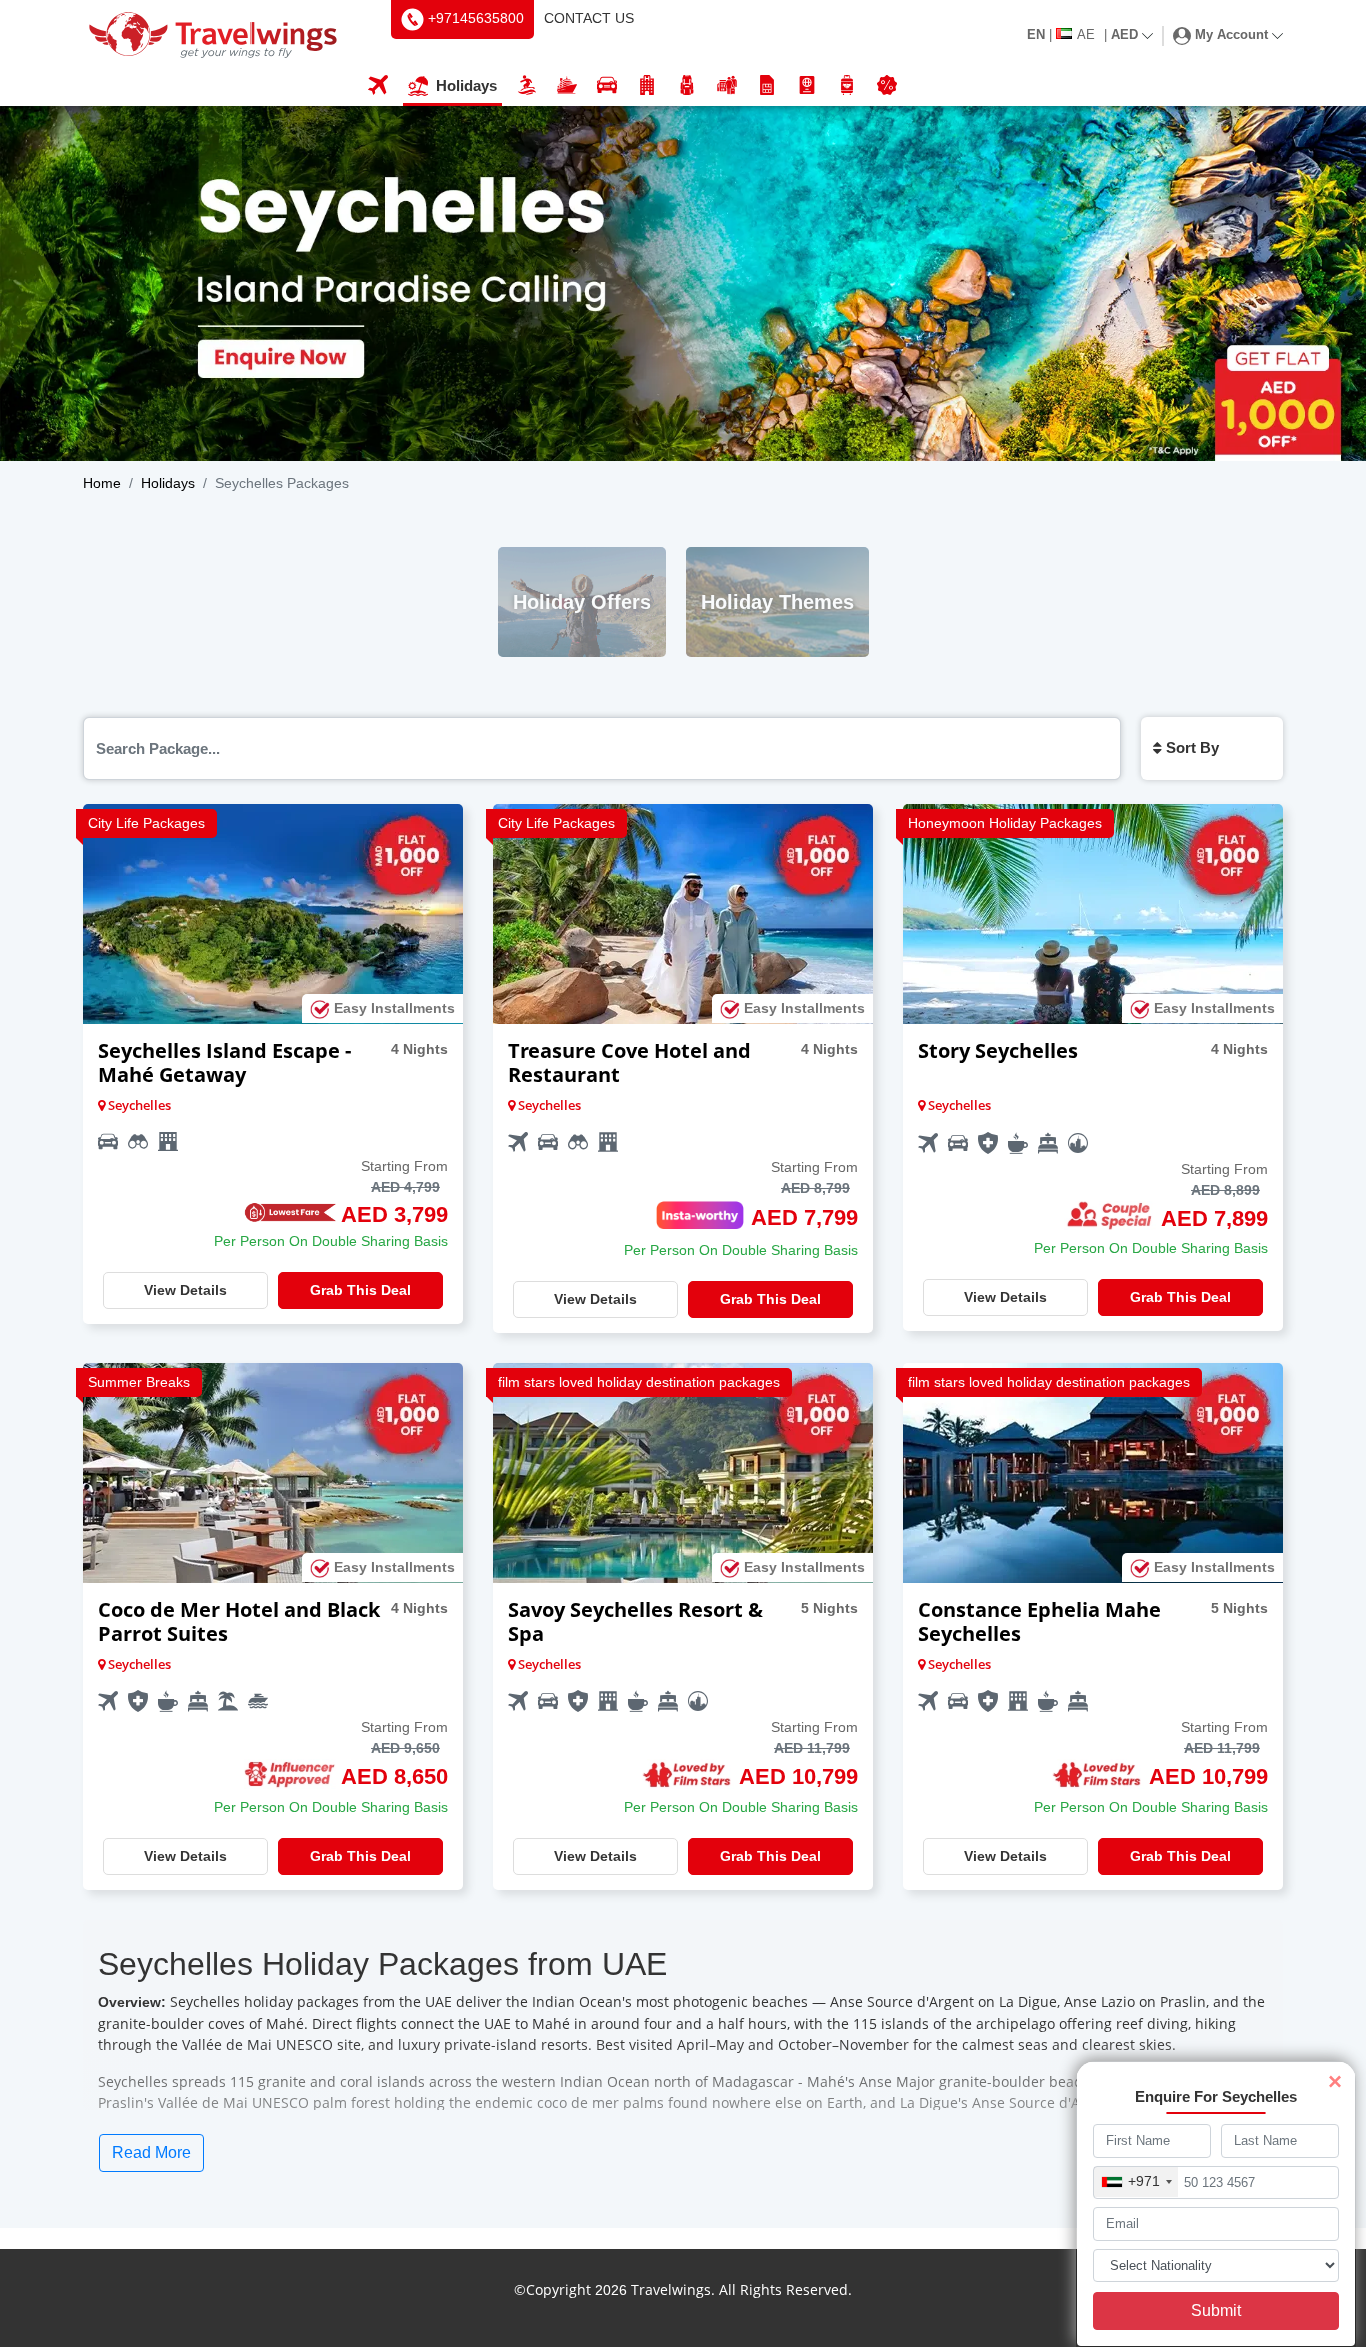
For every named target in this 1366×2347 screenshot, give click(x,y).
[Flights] (378, 86)
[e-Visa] (807, 86)
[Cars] (607, 86)
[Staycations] (727, 86)
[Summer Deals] (527, 86)
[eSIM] (767, 86)
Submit (1216, 2310)
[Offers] (887, 86)
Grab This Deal (360, 1290)
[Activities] (687, 86)
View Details (185, 1290)
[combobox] (1136, 2182)
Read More (151, 2152)
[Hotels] (647, 86)
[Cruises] (567, 86)
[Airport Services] (847, 86)
